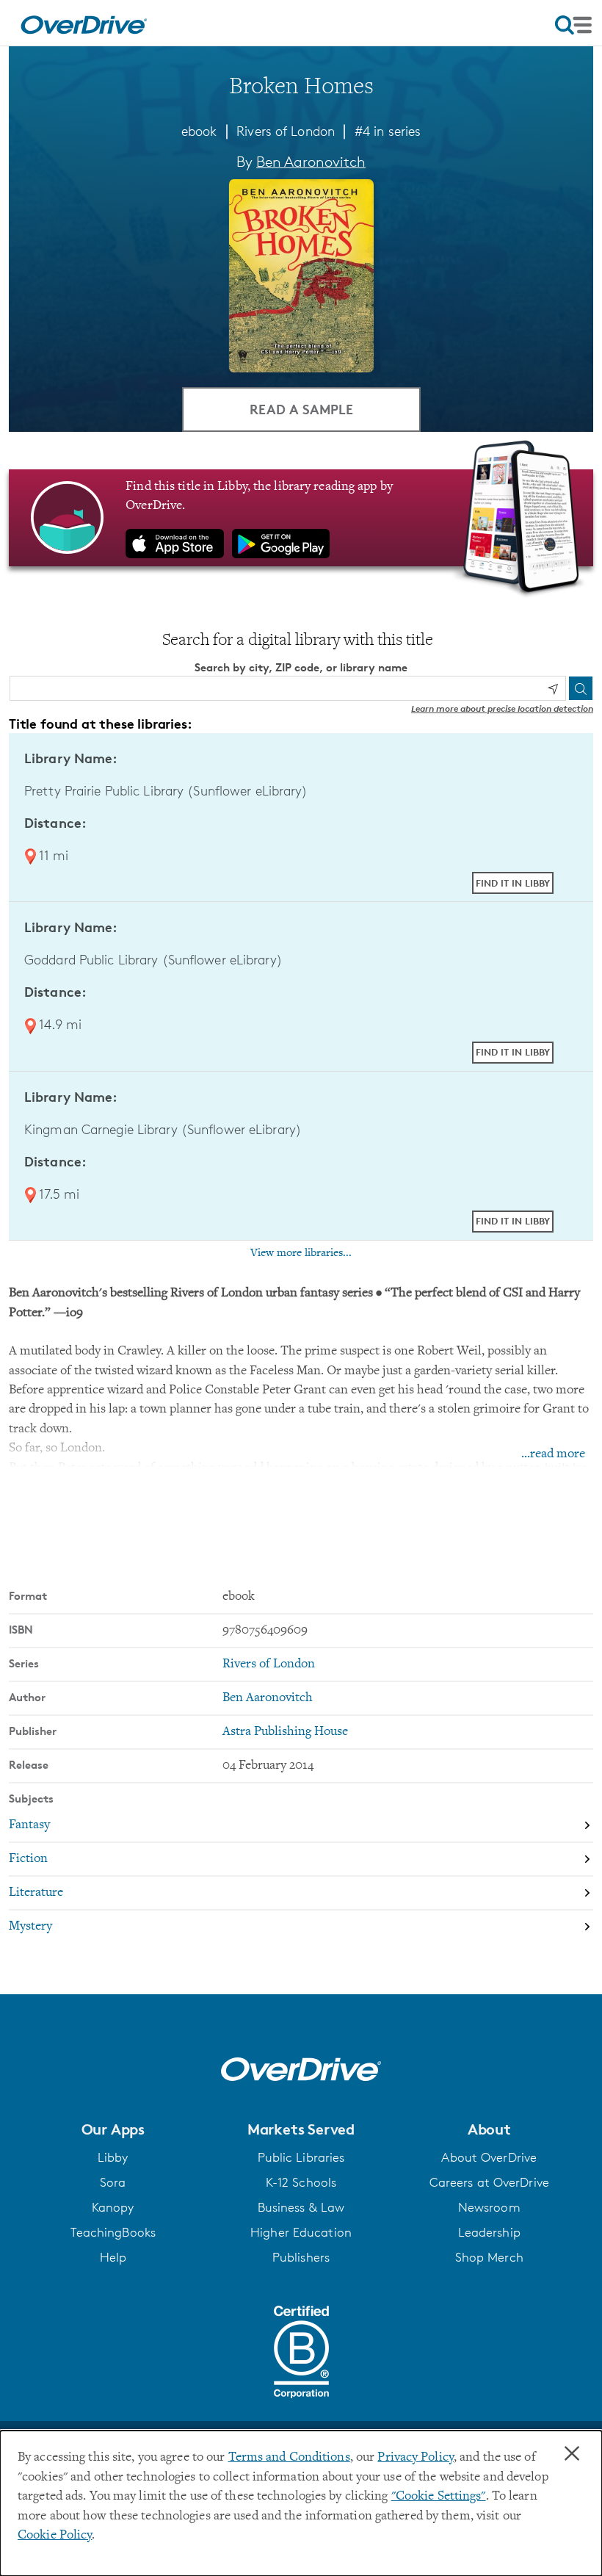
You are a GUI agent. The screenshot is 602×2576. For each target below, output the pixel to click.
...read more (553, 1454)
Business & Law (301, 2207)
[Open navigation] (573, 25)
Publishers (301, 2257)
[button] (113, 2129)
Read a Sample (301, 409)
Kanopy (113, 2207)
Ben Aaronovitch (311, 162)
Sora (113, 2182)
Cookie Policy (55, 2536)
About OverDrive (489, 2157)
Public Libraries (301, 2157)
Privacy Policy (416, 2458)
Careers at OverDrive (489, 2182)
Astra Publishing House (285, 1732)
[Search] (581, 688)
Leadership (489, 2232)
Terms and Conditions (289, 2458)
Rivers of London (286, 131)
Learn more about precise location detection (502, 708)
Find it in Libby (513, 883)
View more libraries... (301, 1253)
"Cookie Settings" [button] (439, 2497)
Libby (113, 2157)
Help (113, 2257)
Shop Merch (489, 2257)
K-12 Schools (301, 2182)
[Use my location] (553, 689)
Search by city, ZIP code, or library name (301, 667)
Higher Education (301, 2232)
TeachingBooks (113, 2232)
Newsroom (489, 2207)
